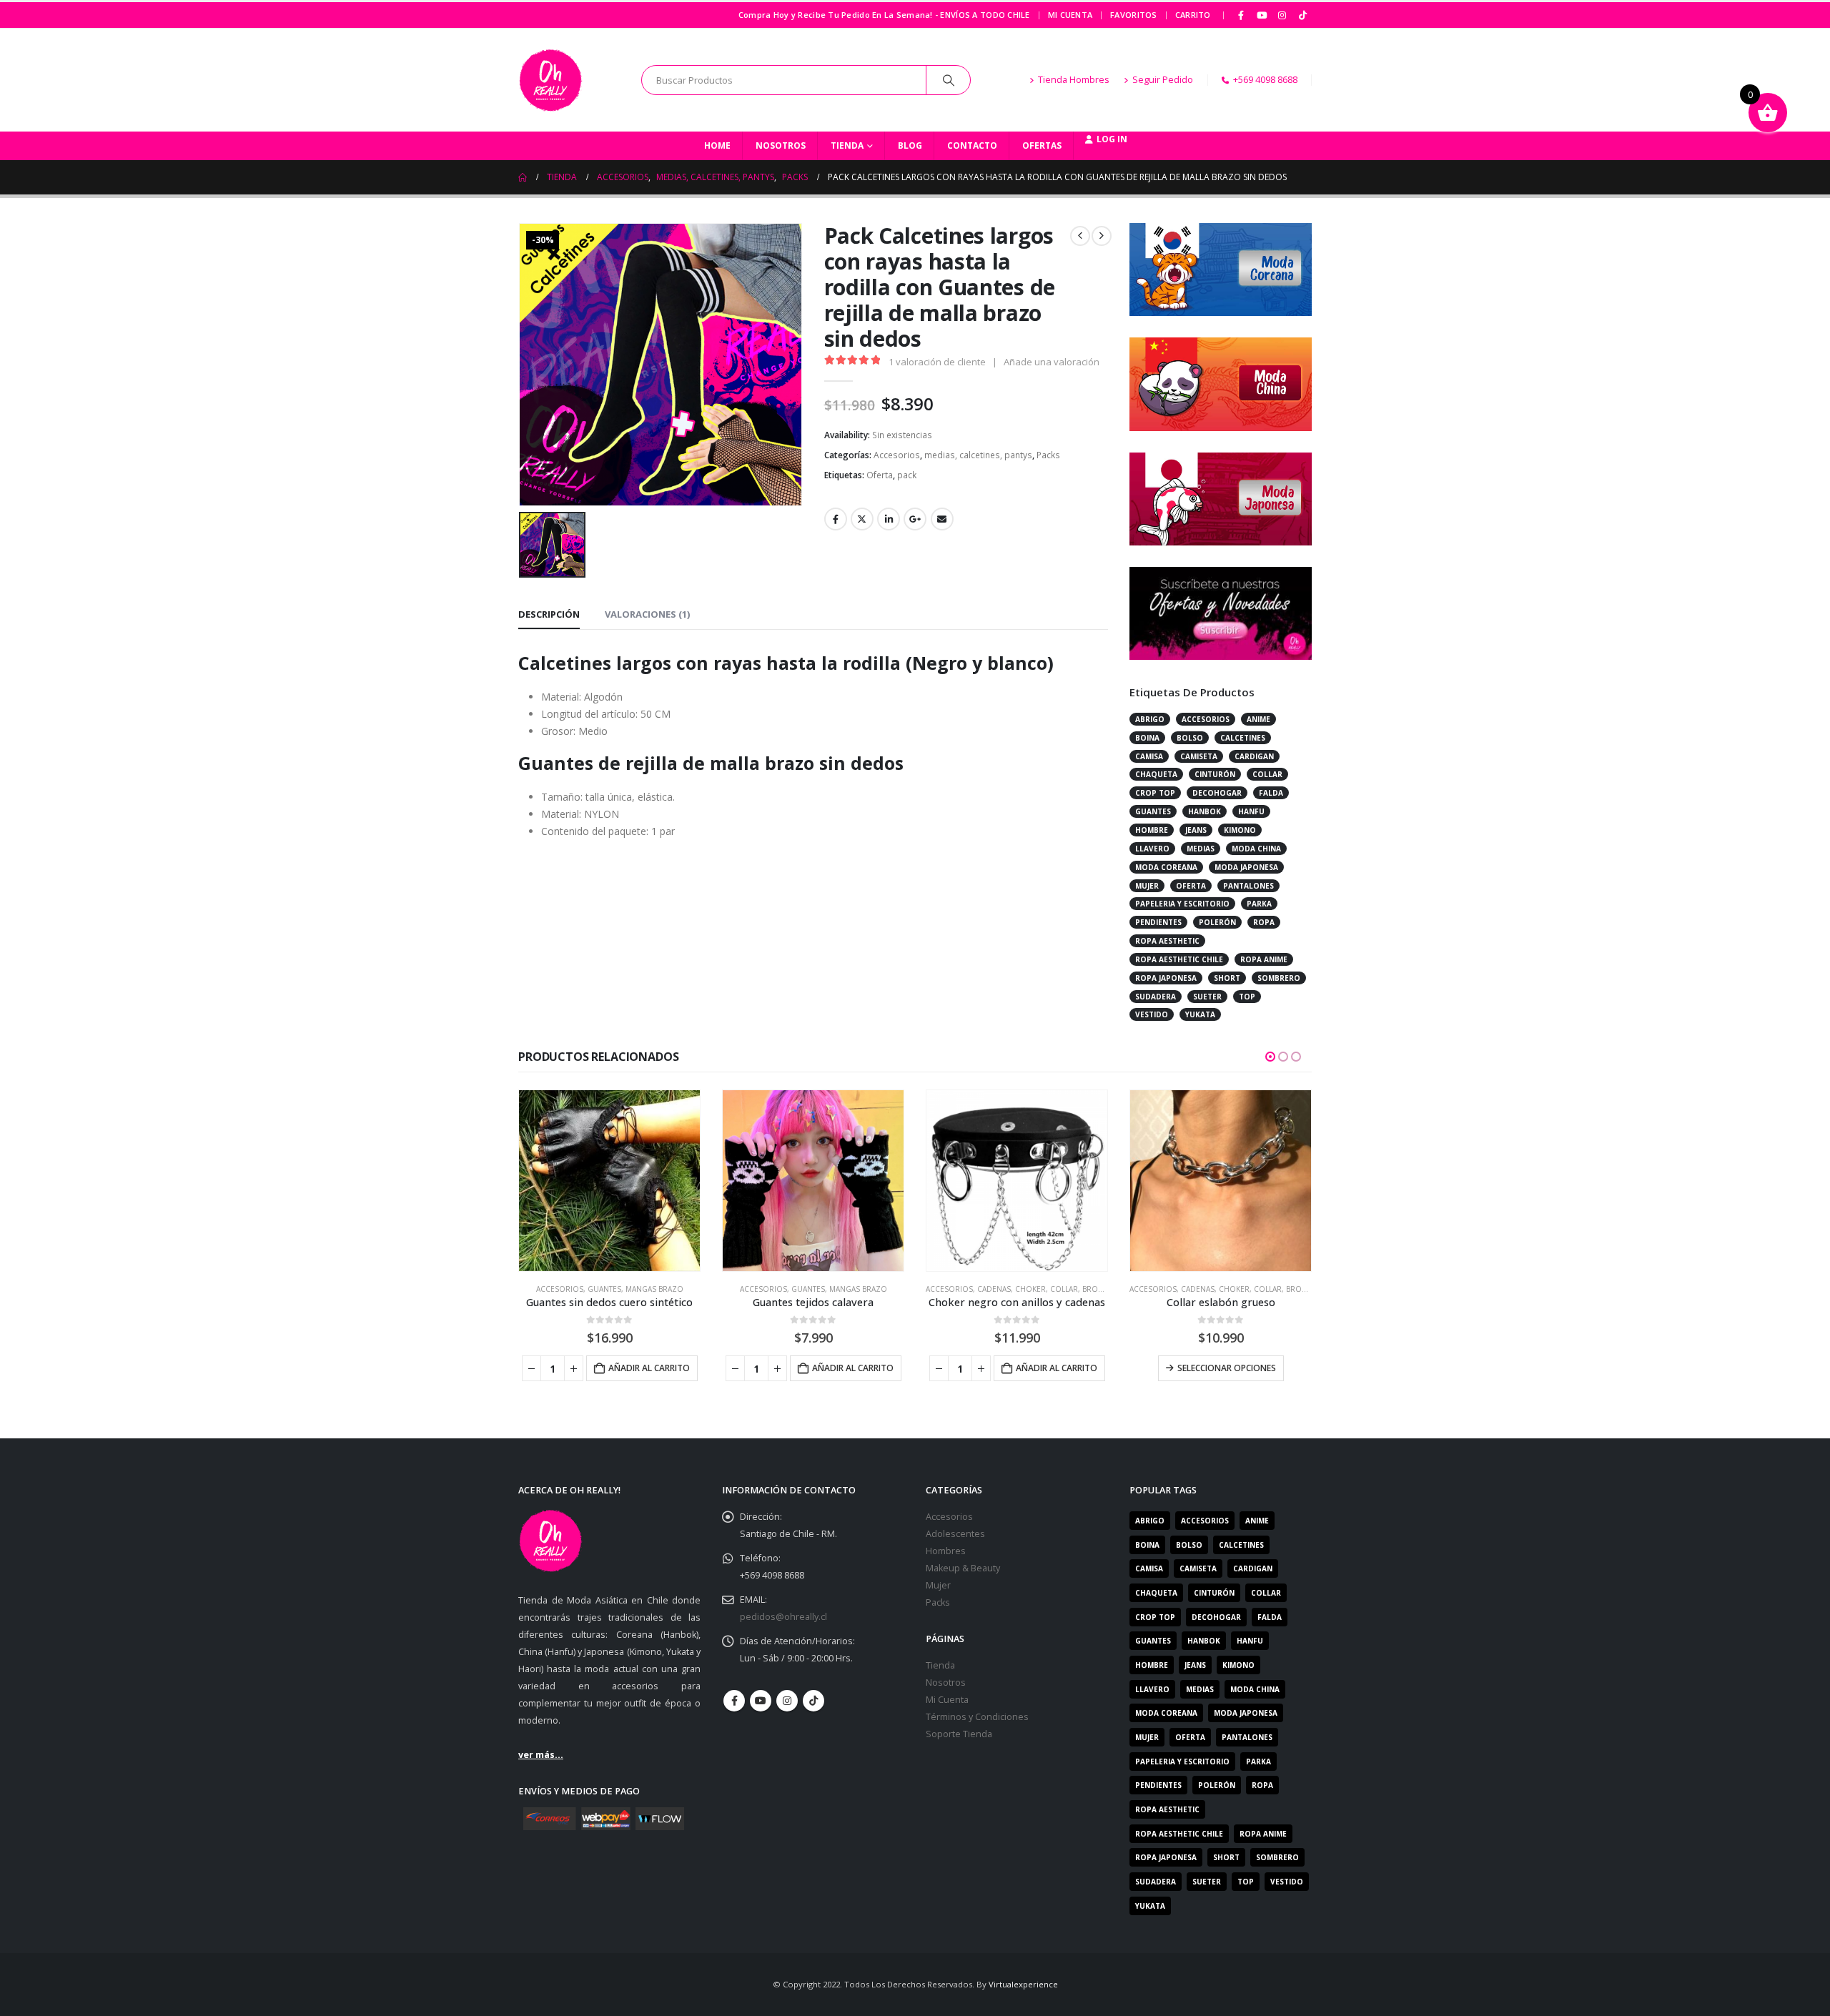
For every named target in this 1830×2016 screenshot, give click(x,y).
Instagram (787, 1701)
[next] (1102, 236)
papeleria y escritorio (1182, 904)
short (1227, 978)
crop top (1155, 793)
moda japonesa (1246, 867)
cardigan (1254, 756)
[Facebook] (1242, 15)
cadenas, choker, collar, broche (1045, 1289)
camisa (1149, 756)
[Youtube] (1262, 15)
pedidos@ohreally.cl (783, 1617)
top (1247, 997)
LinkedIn (889, 519)
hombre (1152, 830)
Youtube (761, 1701)
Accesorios (897, 455)
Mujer (938, 1585)
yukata (1200, 1014)
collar (1267, 774)
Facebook (836, 519)
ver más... (541, 1755)
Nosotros (781, 145)
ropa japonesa (1166, 978)
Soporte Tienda (959, 1734)
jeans (1196, 830)
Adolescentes (955, 1534)
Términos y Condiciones (977, 1717)
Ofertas (1042, 145)
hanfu (1251, 811)
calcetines (1243, 738)
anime (1258, 719)
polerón (1217, 922)
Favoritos (1133, 15)
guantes (1153, 811)
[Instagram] (1282, 15)
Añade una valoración (1052, 362)
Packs (1048, 455)
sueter (1207, 997)
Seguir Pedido (1163, 80)
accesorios (1206, 719)
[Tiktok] (1302, 15)
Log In (1112, 139)
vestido (1152, 1014)
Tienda (847, 145)
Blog (910, 145)
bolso (1190, 738)
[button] (1270, 1057)
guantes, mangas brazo (635, 1289)
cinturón (1215, 774)
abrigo (1150, 719)
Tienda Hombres (1074, 80)
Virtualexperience (1023, 1984)
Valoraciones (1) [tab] (647, 614)
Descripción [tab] (549, 614)
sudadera (1156, 997)
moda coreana (1166, 867)
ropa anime (1264, 959)
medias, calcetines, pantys (978, 455)
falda (1271, 793)
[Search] (949, 80)
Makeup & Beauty (963, 1568)
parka (1259, 904)
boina (1147, 738)
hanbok (1205, 811)
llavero (1152, 849)
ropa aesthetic (1167, 941)
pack (907, 475)
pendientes (1158, 922)
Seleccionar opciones (1227, 1368)
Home (717, 145)
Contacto (972, 145)
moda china (1256, 849)
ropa (1264, 922)
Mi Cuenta (1070, 15)
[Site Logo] (550, 80)
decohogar (1217, 793)
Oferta (880, 475)
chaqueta (1156, 774)
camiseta (1199, 756)
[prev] (1080, 236)
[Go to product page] (609, 1181)
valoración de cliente (937, 362)
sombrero (1279, 978)
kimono (1240, 830)
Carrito (1193, 15)
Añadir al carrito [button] (649, 1368)
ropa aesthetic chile (1179, 959)
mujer (1147, 886)
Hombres (946, 1551)
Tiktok (813, 1701)
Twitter (862, 519)
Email (942, 519)
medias (1201, 849)
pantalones (1248, 886)
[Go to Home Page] (523, 177)
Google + (915, 519)
